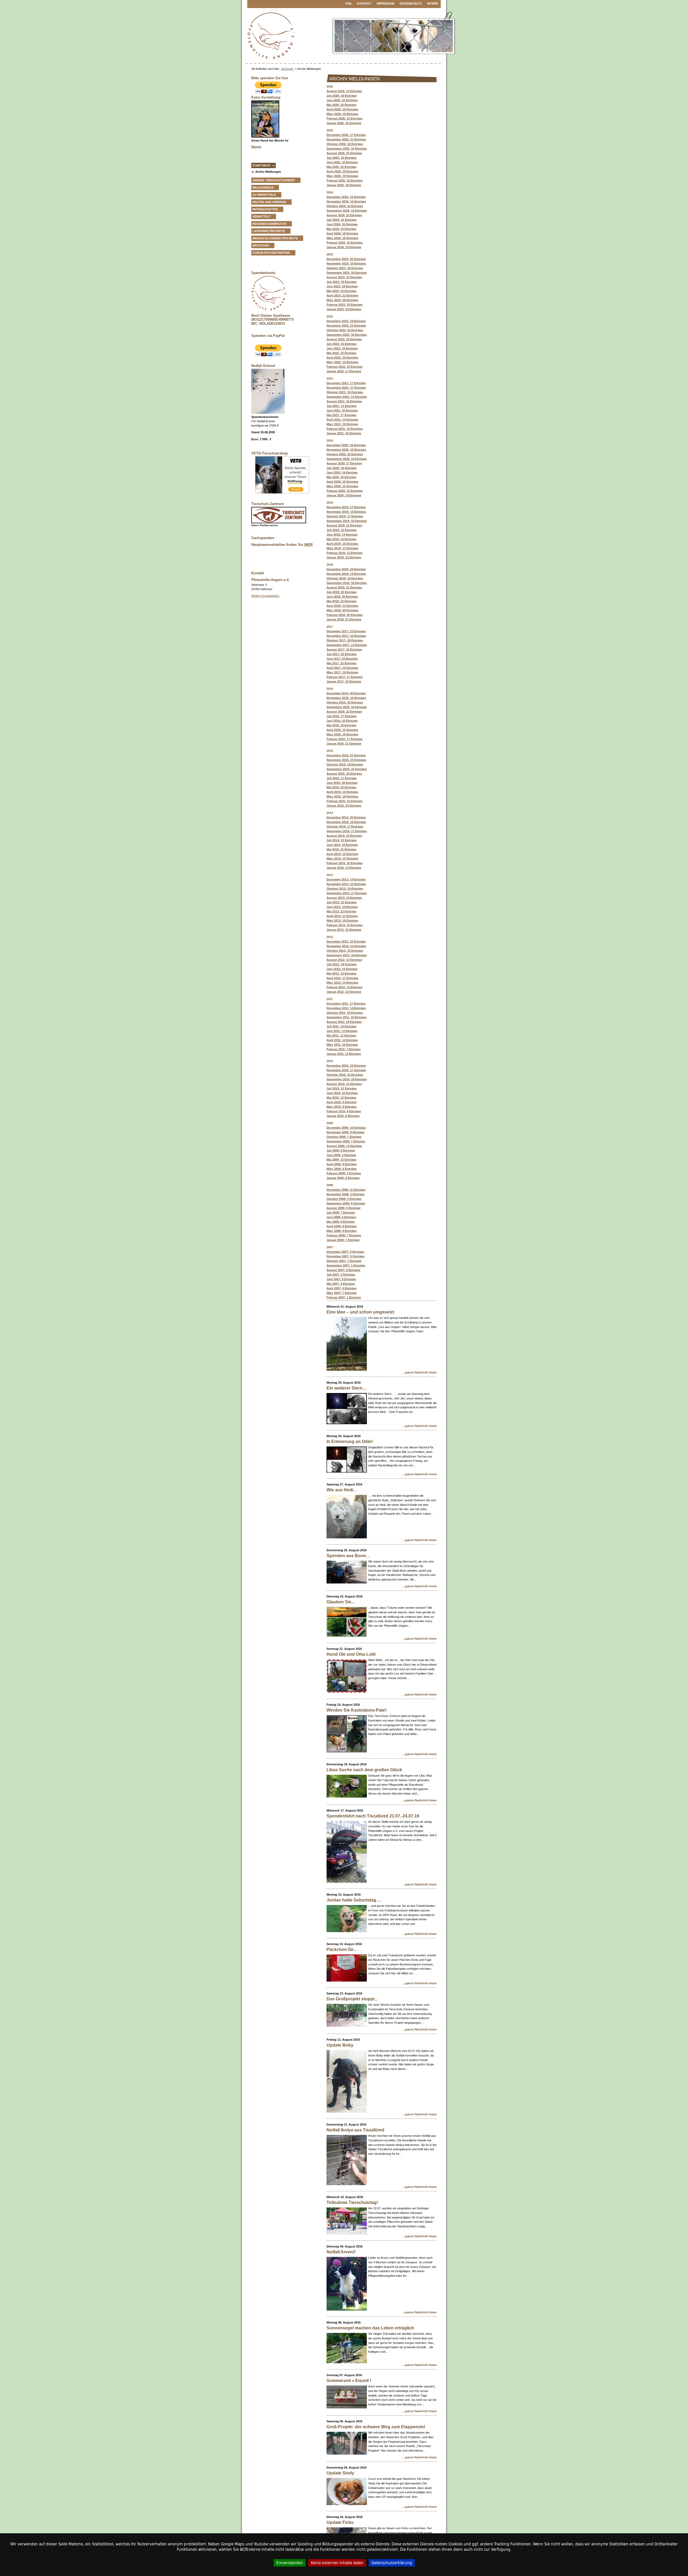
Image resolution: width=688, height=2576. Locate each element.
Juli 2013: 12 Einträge (342, 902)
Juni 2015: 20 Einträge (342, 783)
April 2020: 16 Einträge (342, 482)
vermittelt (261, 217)
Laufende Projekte (269, 231)
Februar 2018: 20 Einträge (345, 615)
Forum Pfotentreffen (271, 253)
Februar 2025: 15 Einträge (345, 181)
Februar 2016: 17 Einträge (345, 739)
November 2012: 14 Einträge (346, 946)
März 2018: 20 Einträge (342, 610)
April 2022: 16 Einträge (342, 358)
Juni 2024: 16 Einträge (342, 224)
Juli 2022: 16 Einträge (342, 344)
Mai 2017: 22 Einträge (341, 663)
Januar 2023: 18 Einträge (344, 309)
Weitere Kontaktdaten (265, 596)
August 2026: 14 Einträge (344, 91)
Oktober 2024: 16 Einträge (345, 206)
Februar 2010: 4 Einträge (344, 1111)
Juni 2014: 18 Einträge (342, 845)
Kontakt (364, 3)
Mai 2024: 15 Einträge (341, 229)
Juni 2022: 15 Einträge (342, 348)
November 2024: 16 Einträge (346, 201)
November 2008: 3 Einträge (345, 1194)
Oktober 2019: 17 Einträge (345, 516)
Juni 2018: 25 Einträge (342, 597)
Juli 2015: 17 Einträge (342, 778)
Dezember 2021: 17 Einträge (346, 383)
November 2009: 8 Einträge (345, 1132)
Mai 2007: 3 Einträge (341, 1284)
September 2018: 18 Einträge (347, 583)
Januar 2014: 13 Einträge (344, 868)
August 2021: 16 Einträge (344, 401)
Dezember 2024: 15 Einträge (346, 197)
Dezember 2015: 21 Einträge (346, 755)
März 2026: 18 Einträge (342, 114)
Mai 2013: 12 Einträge (341, 911)
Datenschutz (411, 3)
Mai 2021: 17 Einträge (341, 415)
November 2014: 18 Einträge (346, 822)
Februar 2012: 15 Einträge (345, 987)
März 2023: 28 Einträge (342, 300)
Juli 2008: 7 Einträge (341, 1213)
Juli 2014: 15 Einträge (342, 840)
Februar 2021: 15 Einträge (345, 429)
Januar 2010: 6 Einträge (343, 1116)
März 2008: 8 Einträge (342, 1231)
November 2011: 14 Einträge (346, 1008)
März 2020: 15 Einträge (342, 486)
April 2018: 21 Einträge (342, 606)
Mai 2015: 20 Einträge (341, 787)
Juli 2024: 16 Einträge (342, 220)
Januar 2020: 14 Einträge (344, 495)
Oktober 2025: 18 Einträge (345, 144)
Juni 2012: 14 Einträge (342, 969)
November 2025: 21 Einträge (346, 139)
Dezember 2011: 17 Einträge (346, 1004)
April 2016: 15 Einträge (342, 730)
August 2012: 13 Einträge (344, 960)
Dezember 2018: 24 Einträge (346, 569)
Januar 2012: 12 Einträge (344, 992)
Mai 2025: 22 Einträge (341, 167)
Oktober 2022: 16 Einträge (345, 330)
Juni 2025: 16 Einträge (342, 162)
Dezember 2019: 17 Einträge (346, 507)
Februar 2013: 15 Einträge (345, 925)
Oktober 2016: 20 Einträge (345, 702)
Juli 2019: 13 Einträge (342, 530)
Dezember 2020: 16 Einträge (346, 445)
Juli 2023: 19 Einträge (342, 282)
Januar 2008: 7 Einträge (343, 1240)
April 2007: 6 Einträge (342, 1288)
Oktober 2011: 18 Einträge (345, 1013)
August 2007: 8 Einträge (343, 1270)
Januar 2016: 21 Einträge (344, 744)
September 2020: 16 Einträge (347, 459)
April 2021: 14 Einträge (342, 420)
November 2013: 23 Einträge (346, 884)
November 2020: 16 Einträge (346, 450)
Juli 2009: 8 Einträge (341, 1150)
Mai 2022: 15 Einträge (341, 353)
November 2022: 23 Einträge (346, 326)
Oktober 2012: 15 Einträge (345, 951)
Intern (433, 3)
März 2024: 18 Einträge (342, 238)
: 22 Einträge (344, 712)
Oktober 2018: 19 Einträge (345, 578)
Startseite (287, 69)
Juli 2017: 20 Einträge (342, 654)
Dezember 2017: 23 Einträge (346, 631)
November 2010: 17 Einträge (346, 1070)
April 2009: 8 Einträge (342, 1164)
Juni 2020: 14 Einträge (342, 472)
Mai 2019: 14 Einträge (341, 539)
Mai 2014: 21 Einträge (341, 849)
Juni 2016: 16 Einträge (342, 721)
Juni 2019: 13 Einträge (342, 535)
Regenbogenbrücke (269, 224)
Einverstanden (290, 2563)
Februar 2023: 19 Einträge (345, 305)
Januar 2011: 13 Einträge (344, 1054)
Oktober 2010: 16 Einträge (345, 1075)
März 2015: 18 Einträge (342, 796)
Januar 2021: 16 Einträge (344, 433)
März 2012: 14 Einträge (342, 983)
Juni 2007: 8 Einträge (341, 1279)
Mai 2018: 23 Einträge (341, 601)
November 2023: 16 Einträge (346, 264)
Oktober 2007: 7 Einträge (344, 1261)
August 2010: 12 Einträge (344, 1084)
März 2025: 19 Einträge (342, 176)
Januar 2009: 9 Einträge (343, 1178)
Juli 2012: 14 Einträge (342, 964)
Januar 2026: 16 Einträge (344, 123)
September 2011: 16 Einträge (347, 1017)
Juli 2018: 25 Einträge (342, 592)
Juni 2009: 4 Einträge (341, 1155)
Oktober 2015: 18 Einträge (345, 764)
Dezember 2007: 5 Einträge (345, 1252)
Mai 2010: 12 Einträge (341, 1098)
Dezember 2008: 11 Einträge (346, 1190)
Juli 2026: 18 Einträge (342, 96)
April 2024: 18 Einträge (342, 233)
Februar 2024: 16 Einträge (345, 243)
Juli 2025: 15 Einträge (342, 158)
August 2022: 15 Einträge (344, 339)
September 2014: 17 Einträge (347, 831)
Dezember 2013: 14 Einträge (346, 879)
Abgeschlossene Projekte (275, 238)
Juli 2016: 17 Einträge (342, 716)
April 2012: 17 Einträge (342, 978)
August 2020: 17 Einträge (344, 463)
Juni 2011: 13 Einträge (342, 1031)
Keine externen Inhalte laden (337, 2563)
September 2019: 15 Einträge (347, 521)
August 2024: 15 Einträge (344, 215)
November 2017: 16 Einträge (346, 636)
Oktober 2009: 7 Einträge (344, 1137)
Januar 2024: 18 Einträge (344, 247)
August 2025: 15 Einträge (344, 153)
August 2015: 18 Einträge (344, 774)
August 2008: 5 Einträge (343, 1208)
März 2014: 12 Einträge (342, 858)
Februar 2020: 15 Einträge (345, 491)
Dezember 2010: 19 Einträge (346, 1066)
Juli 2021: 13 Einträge (342, 406)
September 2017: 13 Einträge (347, 645)
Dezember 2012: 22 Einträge (346, 941)
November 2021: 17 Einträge (346, 388)
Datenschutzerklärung (392, 2563)
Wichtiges (261, 246)
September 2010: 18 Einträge (347, 1079)
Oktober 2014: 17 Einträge (345, 827)
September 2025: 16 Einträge (347, 149)
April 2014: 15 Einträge (342, 854)
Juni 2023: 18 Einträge (342, 286)
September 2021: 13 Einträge (347, 397)
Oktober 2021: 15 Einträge (345, 392)
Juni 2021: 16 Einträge (342, 410)
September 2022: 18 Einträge (347, 335)
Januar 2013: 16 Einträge (344, 930)
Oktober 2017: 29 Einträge (345, 640)
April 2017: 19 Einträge (342, 668)
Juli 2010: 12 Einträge (342, 1088)
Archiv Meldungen (268, 172)
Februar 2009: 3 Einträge (344, 1173)
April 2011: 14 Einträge (342, 1040)
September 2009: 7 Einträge (346, 1141)
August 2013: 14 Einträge (344, 898)
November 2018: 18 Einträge (346, 574)
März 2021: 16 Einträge (342, 424)
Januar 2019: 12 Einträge (344, 557)
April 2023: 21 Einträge (342, 295)
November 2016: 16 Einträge (346, 698)
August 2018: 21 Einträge (344, 587)
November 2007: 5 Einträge (345, 1256)
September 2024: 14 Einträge (347, 211)
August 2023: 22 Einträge (344, 277)
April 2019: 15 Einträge (342, 544)
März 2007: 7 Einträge (342, 1293)
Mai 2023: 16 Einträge (341, 291)
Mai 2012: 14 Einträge (341, 973)
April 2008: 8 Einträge (342, 1226)
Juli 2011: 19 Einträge (341, 1026)
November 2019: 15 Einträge (346, 512)
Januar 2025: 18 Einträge (344, 185)
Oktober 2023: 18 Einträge (345, 268)
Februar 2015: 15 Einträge (345, 801)
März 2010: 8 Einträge (342, 1107)
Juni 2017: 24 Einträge (342, 659)
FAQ (348, 3)
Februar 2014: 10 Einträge (345, 863)
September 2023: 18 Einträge (347, 273)
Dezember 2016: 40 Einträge (346, 693)
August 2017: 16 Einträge (344, 650)
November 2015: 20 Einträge (346, 760)
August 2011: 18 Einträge (344, 1022)
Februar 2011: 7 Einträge (344, 1049)
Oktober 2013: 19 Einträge (345, 889)
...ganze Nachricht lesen (420, 1372)
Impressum (386, 3)
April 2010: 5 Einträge (342, 1102)
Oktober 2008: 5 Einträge (344, 1199)
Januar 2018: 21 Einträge (344, 619)
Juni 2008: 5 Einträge (341, 1217)
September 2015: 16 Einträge (347, 769)
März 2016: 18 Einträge (342, 734)
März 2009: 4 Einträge (342, 1169)
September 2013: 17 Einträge (347, 893)
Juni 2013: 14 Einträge (342, 907)
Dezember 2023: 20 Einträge (346, 259)
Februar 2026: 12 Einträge (345, 118)
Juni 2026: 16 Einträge (342, 100)
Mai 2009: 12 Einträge (341, 1160)
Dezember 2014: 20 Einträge (346, 817)
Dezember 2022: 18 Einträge (346, 321)
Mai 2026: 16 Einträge (341, 105)
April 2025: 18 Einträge (342, 171)
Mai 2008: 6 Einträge (341, 1222)
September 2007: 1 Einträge (346, 1265)
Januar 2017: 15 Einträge (344, 681)
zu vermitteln (264, 195)
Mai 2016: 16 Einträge (341, 725)
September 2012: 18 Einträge (347, 955)
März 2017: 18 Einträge (342, 672)
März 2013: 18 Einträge (342, 921)
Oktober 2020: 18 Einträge (345, 454)
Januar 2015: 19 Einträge (344, 806)
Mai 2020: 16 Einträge (341, 477)
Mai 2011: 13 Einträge (341, 1036)
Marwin (256, 147)
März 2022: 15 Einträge (342, 362)
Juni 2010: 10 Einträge (342, 1093)
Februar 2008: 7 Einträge (344, 1235)
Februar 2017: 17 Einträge (345, 677)
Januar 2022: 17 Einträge (344, 371)
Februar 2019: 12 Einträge (345, 553)
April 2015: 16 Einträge (342, 792)
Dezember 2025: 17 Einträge (346, 135)
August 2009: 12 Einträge (344, 1146)
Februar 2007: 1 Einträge (344, 1297)
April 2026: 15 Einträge (342, 109)
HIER (308, 545)
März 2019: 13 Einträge (342, 548)
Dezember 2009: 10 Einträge (346, 1128)
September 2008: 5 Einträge (346, 1203)
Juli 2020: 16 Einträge (342, 468)
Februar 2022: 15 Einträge (345, 367)
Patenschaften (265, 209)
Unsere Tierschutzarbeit (274, 180)
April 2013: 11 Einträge (342, 916)
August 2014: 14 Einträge (344, 836)
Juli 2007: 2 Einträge (341, 1275)
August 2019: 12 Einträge (344, 525)
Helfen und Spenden (269, 202)
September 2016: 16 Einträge (347, 707)
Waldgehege (263, 187)
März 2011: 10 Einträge (342, 1045)
